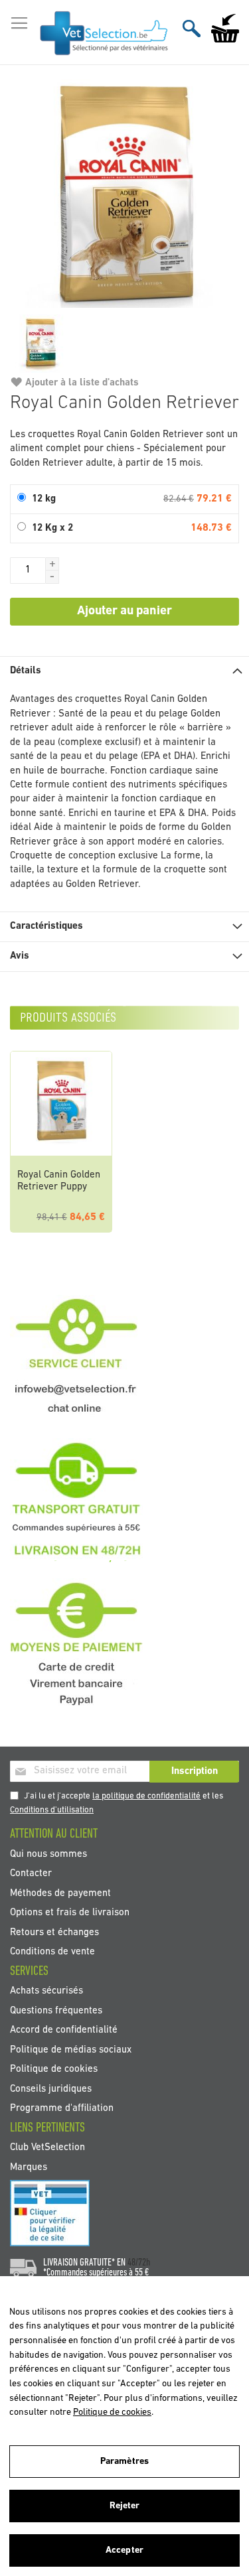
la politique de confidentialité (146, 1796)
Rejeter (125, 2506)
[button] (52, 564)
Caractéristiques (46, 926)
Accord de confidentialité (64, 2030)
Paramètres (124, 2462)
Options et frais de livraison (70, 1913)
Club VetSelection (47, 2148)
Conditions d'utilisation (52, 1810)
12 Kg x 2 (52, 528)
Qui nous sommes (48, 1854)
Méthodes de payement (60, 1893)
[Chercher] (192, 28)
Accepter (124, 2550)
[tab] (124, 671)
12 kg (44, 499)
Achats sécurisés (46, 1991)
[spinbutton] (28, 571)
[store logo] (104, 33)
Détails (26, 671)
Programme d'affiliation (62, 2109)
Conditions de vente (52, 1952)
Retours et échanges (54, 1932)
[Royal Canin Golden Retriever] (124, 193)
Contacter (31, 1874)
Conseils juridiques (51, 2089)
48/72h (139, 2263)
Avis (20, 956)
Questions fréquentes (56, 2010)
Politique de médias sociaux (71, 2050)
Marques (29, 2167)
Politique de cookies (54, 2069)
